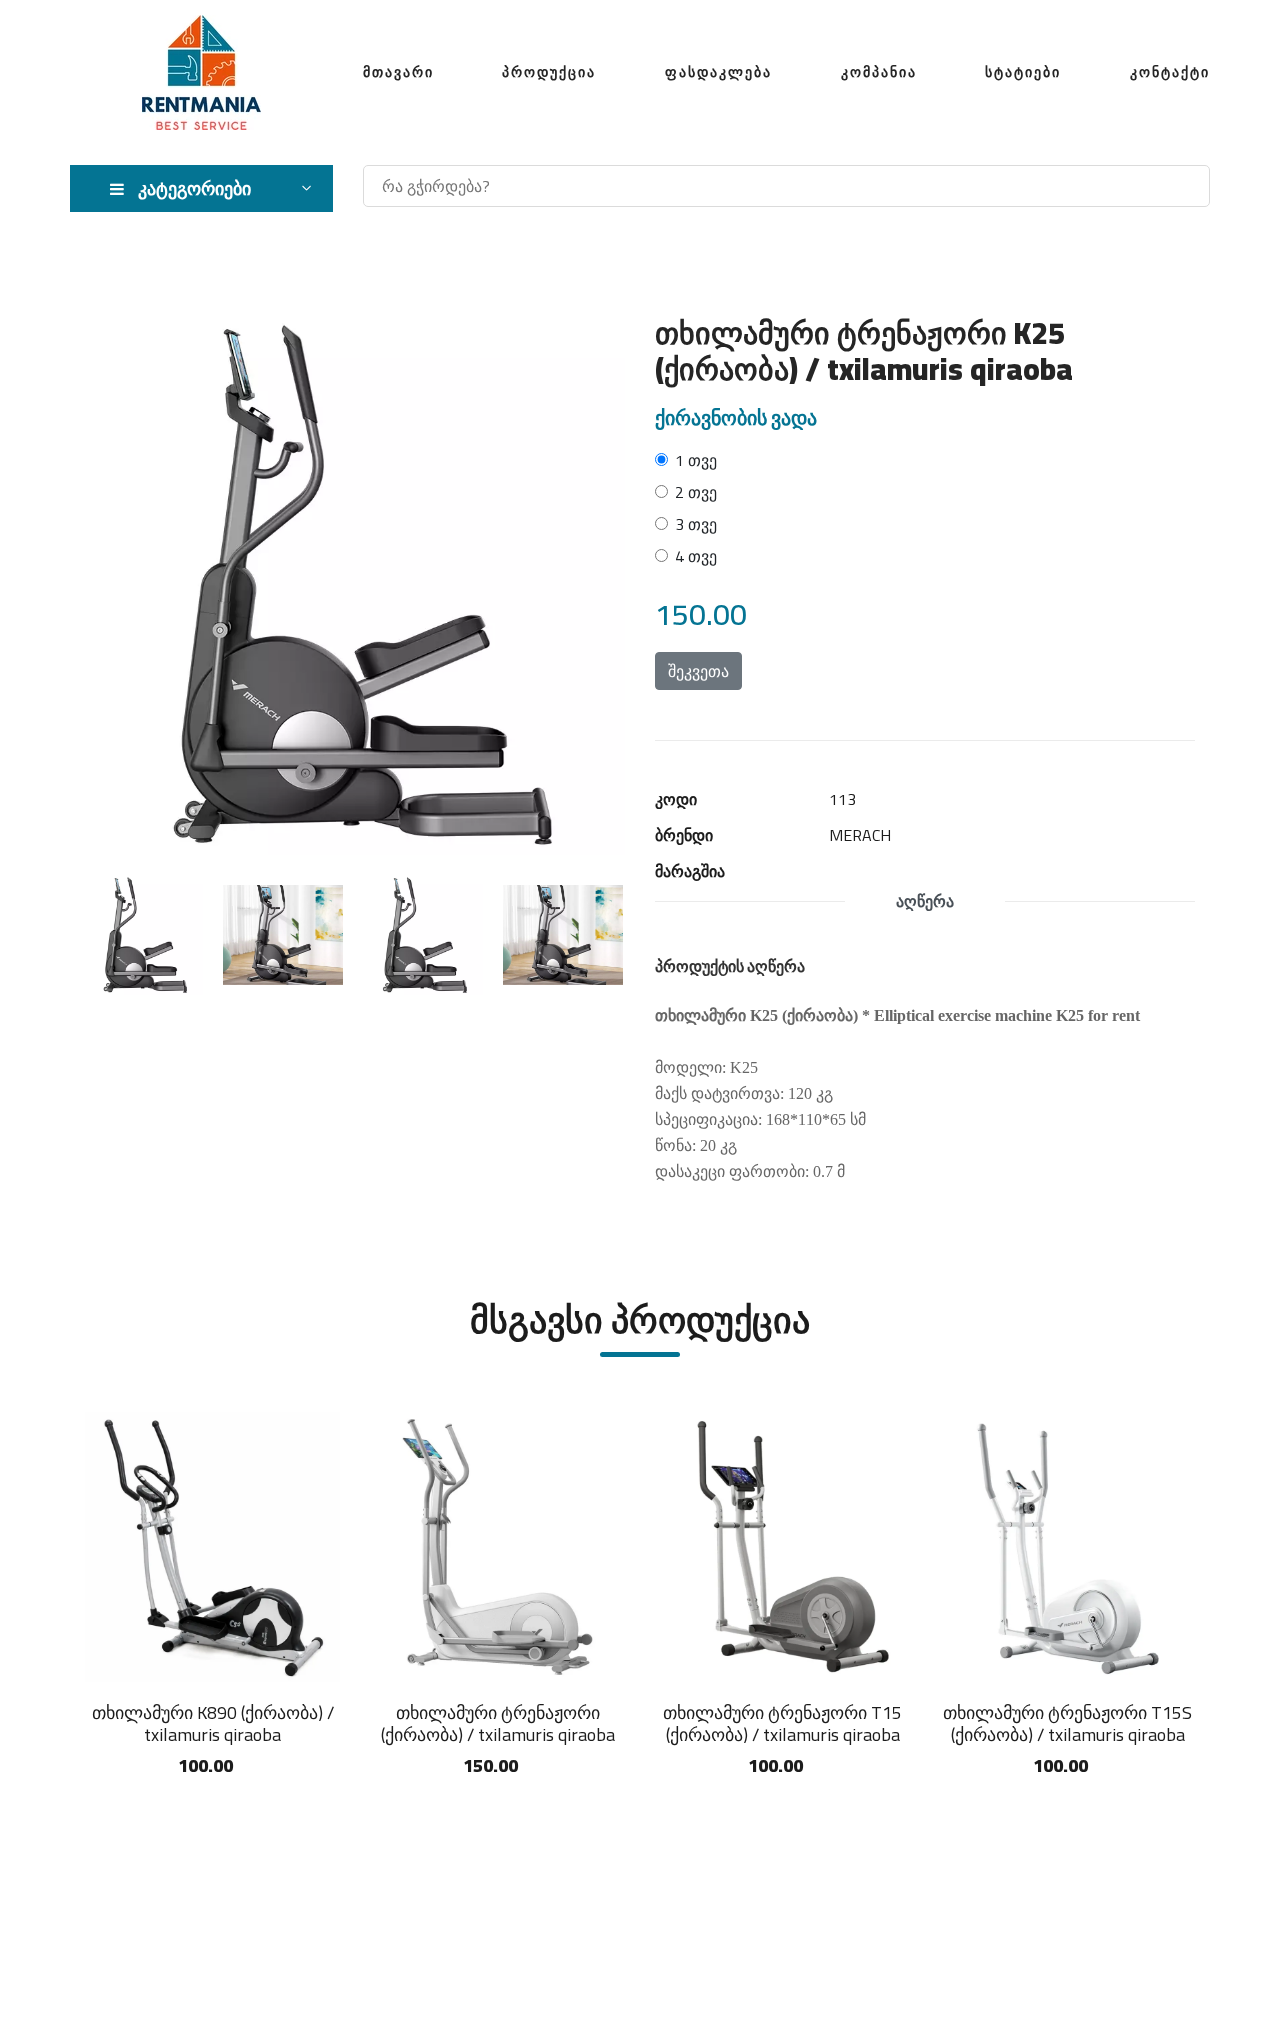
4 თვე (696, 556)
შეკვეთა (698, 671)
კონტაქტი (1170, 72)
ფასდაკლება (718, 72)
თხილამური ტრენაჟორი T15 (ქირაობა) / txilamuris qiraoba (782, 1723)
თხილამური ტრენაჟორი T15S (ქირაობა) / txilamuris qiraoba (1067, 1723)
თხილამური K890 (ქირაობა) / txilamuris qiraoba (213, 1723)
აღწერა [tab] (925, 901)
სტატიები (1023, 72)
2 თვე (696, 492)
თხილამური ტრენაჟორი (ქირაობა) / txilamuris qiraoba (498, 1723)
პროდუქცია (549, 72)
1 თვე (696, 460)
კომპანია (879, 72)
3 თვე (696, 524)
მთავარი (398, 72)
